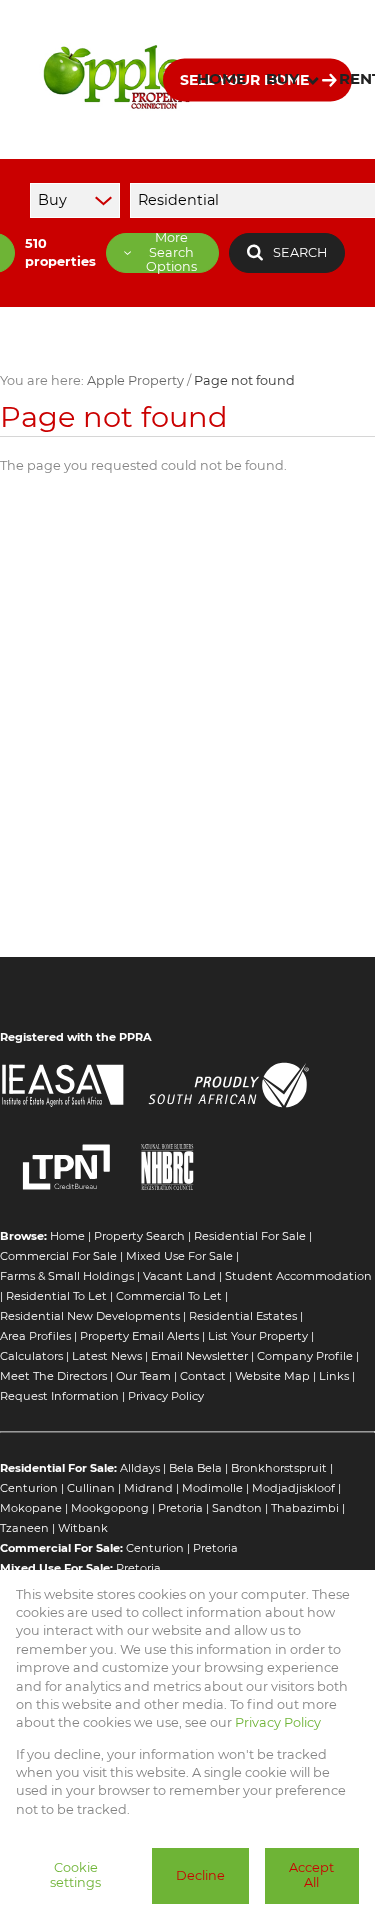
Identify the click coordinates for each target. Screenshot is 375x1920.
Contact (203, 1376)
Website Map (272, 1376)
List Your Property (258, 1336)
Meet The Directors (53, 1376)
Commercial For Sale (58, 1256)
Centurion (29, 1488)
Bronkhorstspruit (279, 1468)
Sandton (237, 1508)
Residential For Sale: (58, 1468)
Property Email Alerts (139, 1336)
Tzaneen (24, 1528)
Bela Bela (195, 1468)
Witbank (83, 1528)
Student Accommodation (298, 1276)
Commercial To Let (169, 1296)
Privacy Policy (166, 1396)
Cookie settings (75, 1875)
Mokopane (31, 1508)
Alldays (140, 1468)
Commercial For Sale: (61, 1548)
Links (334, 1376)
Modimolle (212, 1488)
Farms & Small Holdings (67, 1276)
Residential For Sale (250, 1236)
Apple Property (135, 380)
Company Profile (305, 1356)
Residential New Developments (90, 1316)
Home (67, 1236)
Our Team (143, 1376)
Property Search (139, 1236)
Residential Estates (243, 1316)
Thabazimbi (305, 1508)
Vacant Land (179, 1276)
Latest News (107, 1356)
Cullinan (91, 1488)
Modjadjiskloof (293, 1488)
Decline (200, 1875)
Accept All (311, 1875)
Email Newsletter (199, 1356)
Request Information (59, 1396)
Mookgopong (110, 1508)
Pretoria (180, 1508)
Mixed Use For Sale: (56, 1568)
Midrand (148, 1488)
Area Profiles (35, 1336)
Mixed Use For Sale (179, 1256)
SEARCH (300, 252)
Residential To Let (56, 1296)
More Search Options (171, 253)
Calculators (31, 1356)
